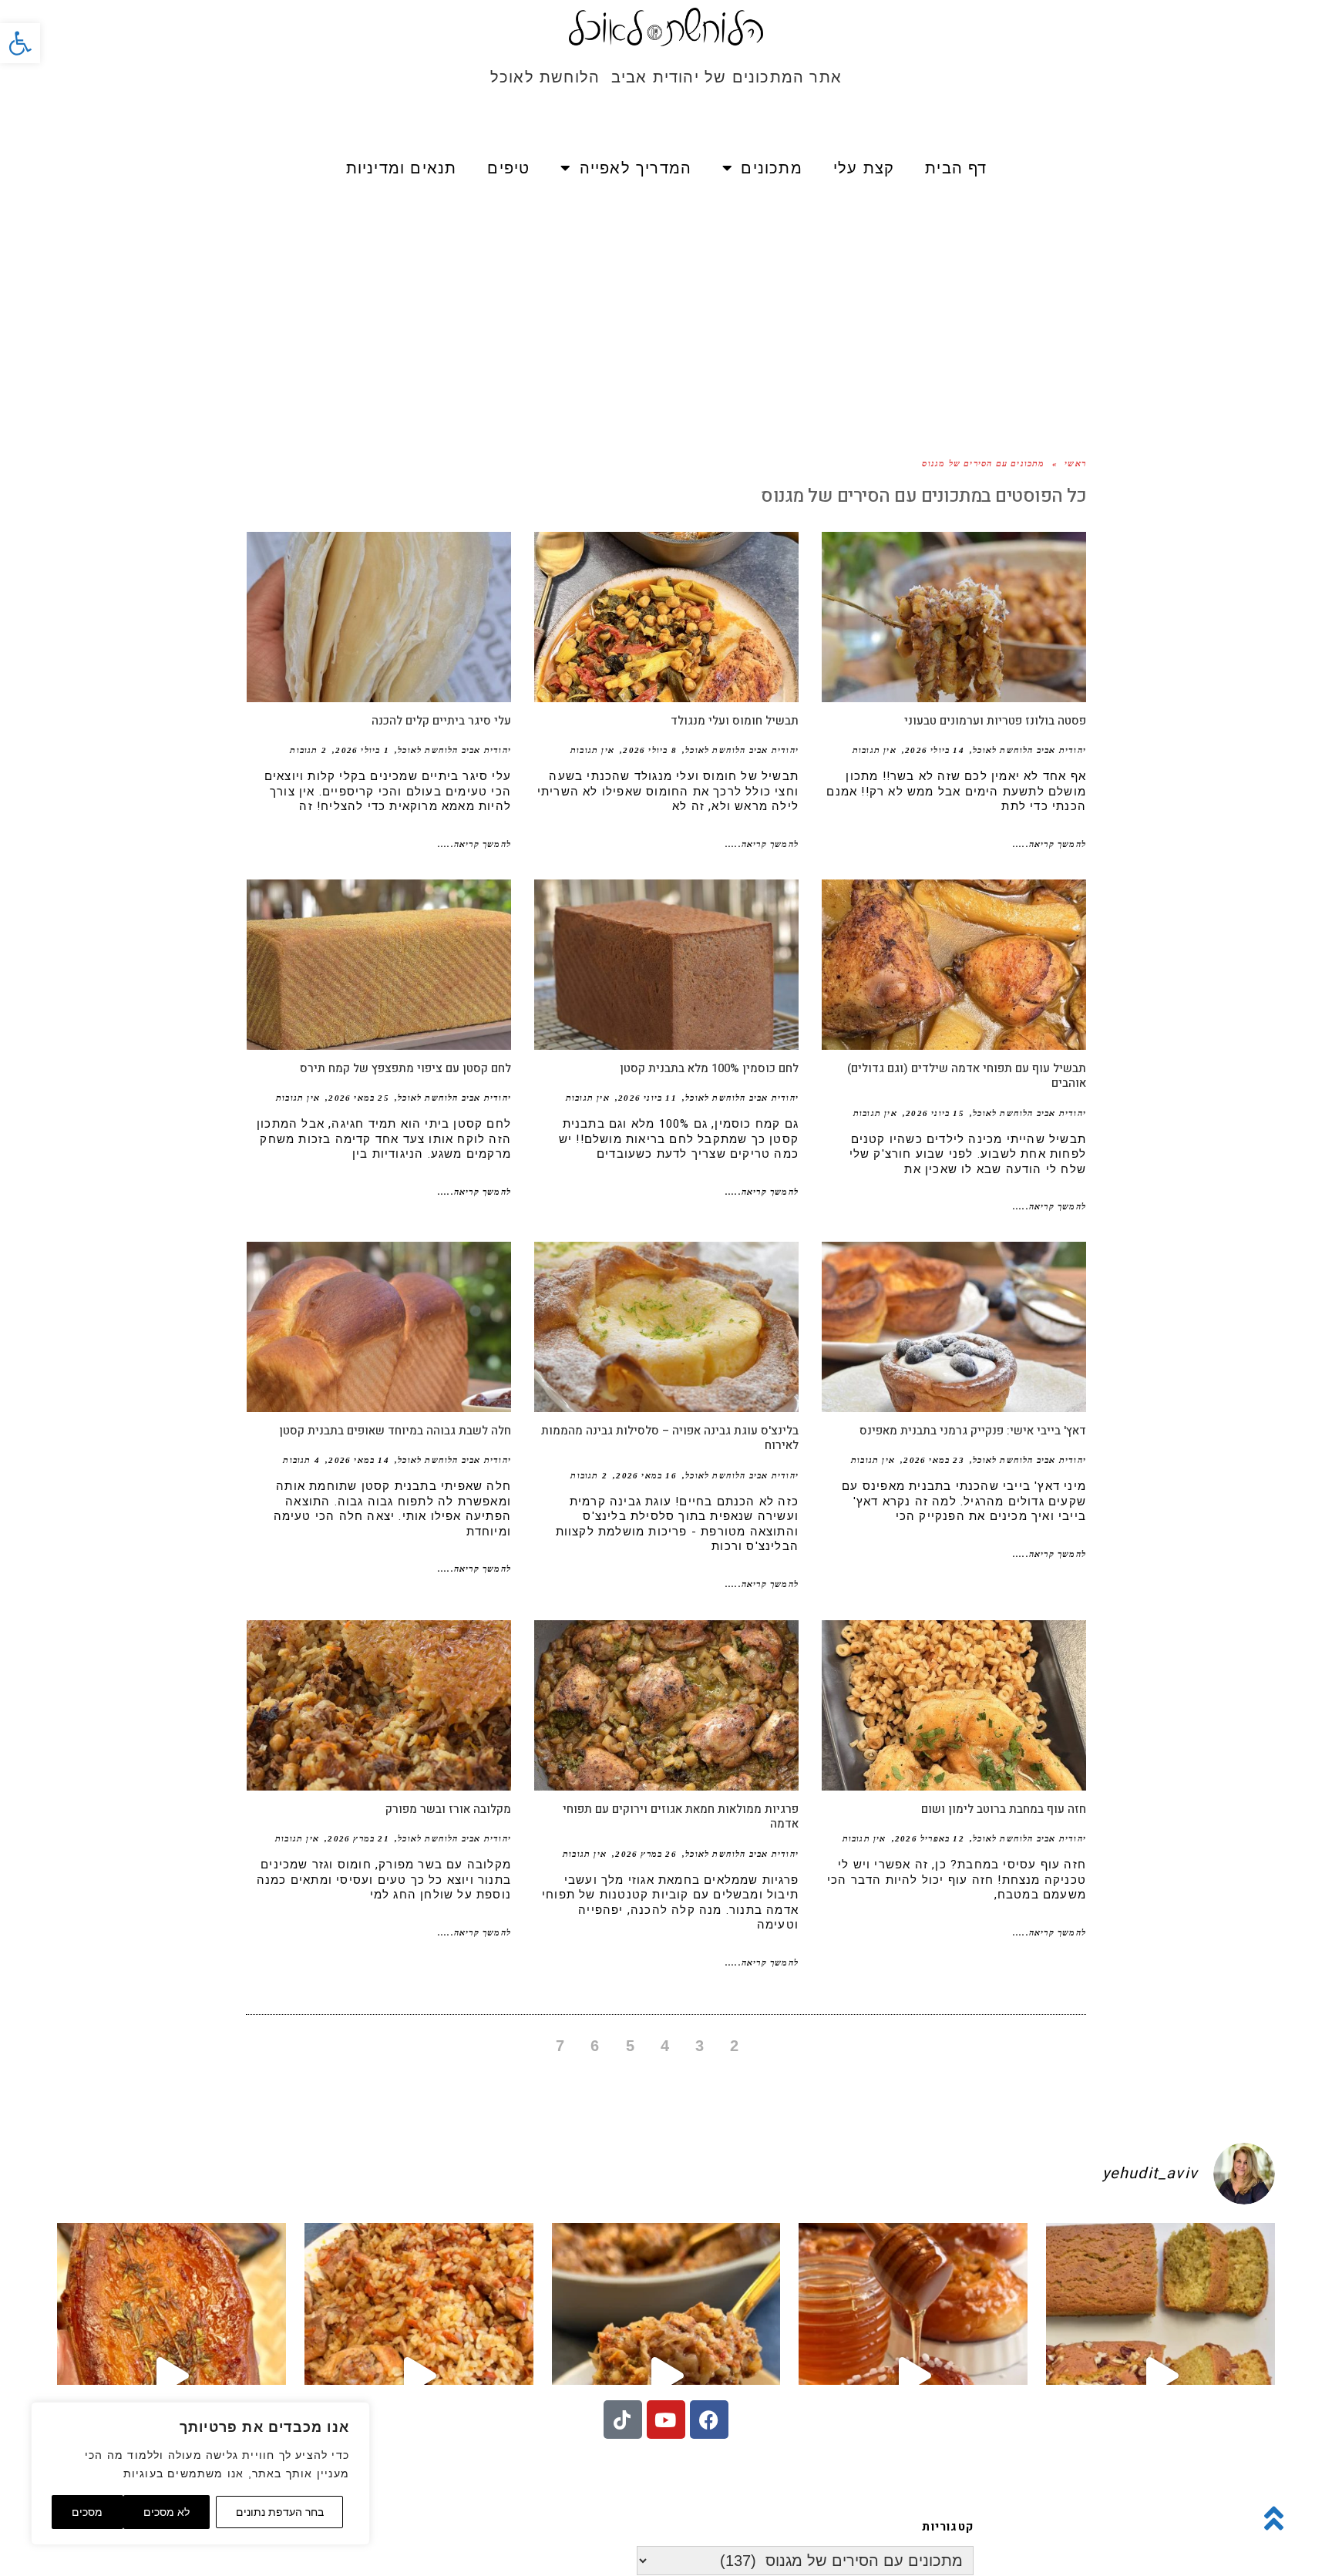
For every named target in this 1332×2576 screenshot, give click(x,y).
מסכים (87, 2512)
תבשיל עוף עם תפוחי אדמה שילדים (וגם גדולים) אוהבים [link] (967, 1076)
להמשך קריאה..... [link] (1049, 844)
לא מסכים (166, 2512)
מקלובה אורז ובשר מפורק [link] (448, 1809)
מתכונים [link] (771, 168)
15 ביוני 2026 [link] (935, 1113)
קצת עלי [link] (864, 168)
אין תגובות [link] (875, 750)
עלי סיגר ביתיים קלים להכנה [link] (441, 721)
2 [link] (735, 2046)
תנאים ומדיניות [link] (402, 168)
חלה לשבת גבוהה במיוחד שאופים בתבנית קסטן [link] (395, 1431)
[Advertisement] (666, 308)
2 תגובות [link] (308, 750)
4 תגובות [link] (301, 1460)
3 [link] (700, 2046)
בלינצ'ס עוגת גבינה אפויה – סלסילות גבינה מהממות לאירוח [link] (670, 1438)
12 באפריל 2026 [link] (930, 1838)
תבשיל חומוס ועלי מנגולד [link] (735, 721)
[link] (20, 43)
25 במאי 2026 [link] (358, 1098)
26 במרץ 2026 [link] (646, 1854)
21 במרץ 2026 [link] (358, 1838)
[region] (200, 2473)
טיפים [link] (508, 168)
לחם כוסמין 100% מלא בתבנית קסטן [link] (709, 1068)
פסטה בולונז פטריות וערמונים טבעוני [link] (995, 721)
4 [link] (665, 2046)
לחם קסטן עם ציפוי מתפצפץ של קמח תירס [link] (405, 1068)
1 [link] (771, 2046)
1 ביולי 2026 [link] (362, 750)
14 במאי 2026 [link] (358, 1460)
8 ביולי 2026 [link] (649, 750)
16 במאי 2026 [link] (646, 1475)
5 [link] (631, 2046)
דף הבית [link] (956, 168)
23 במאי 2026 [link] (933, 1460)
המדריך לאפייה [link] (636, 168)
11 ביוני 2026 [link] (647, 1098)
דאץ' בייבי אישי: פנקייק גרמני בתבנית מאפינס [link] (973, 1431)
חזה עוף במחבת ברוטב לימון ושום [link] (1004, 1809)
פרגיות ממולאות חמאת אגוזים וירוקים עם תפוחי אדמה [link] (681, 1817)
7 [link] (560, 2046)
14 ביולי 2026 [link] (935, 750)
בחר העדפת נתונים (280, 2512)
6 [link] (595, 2046)
